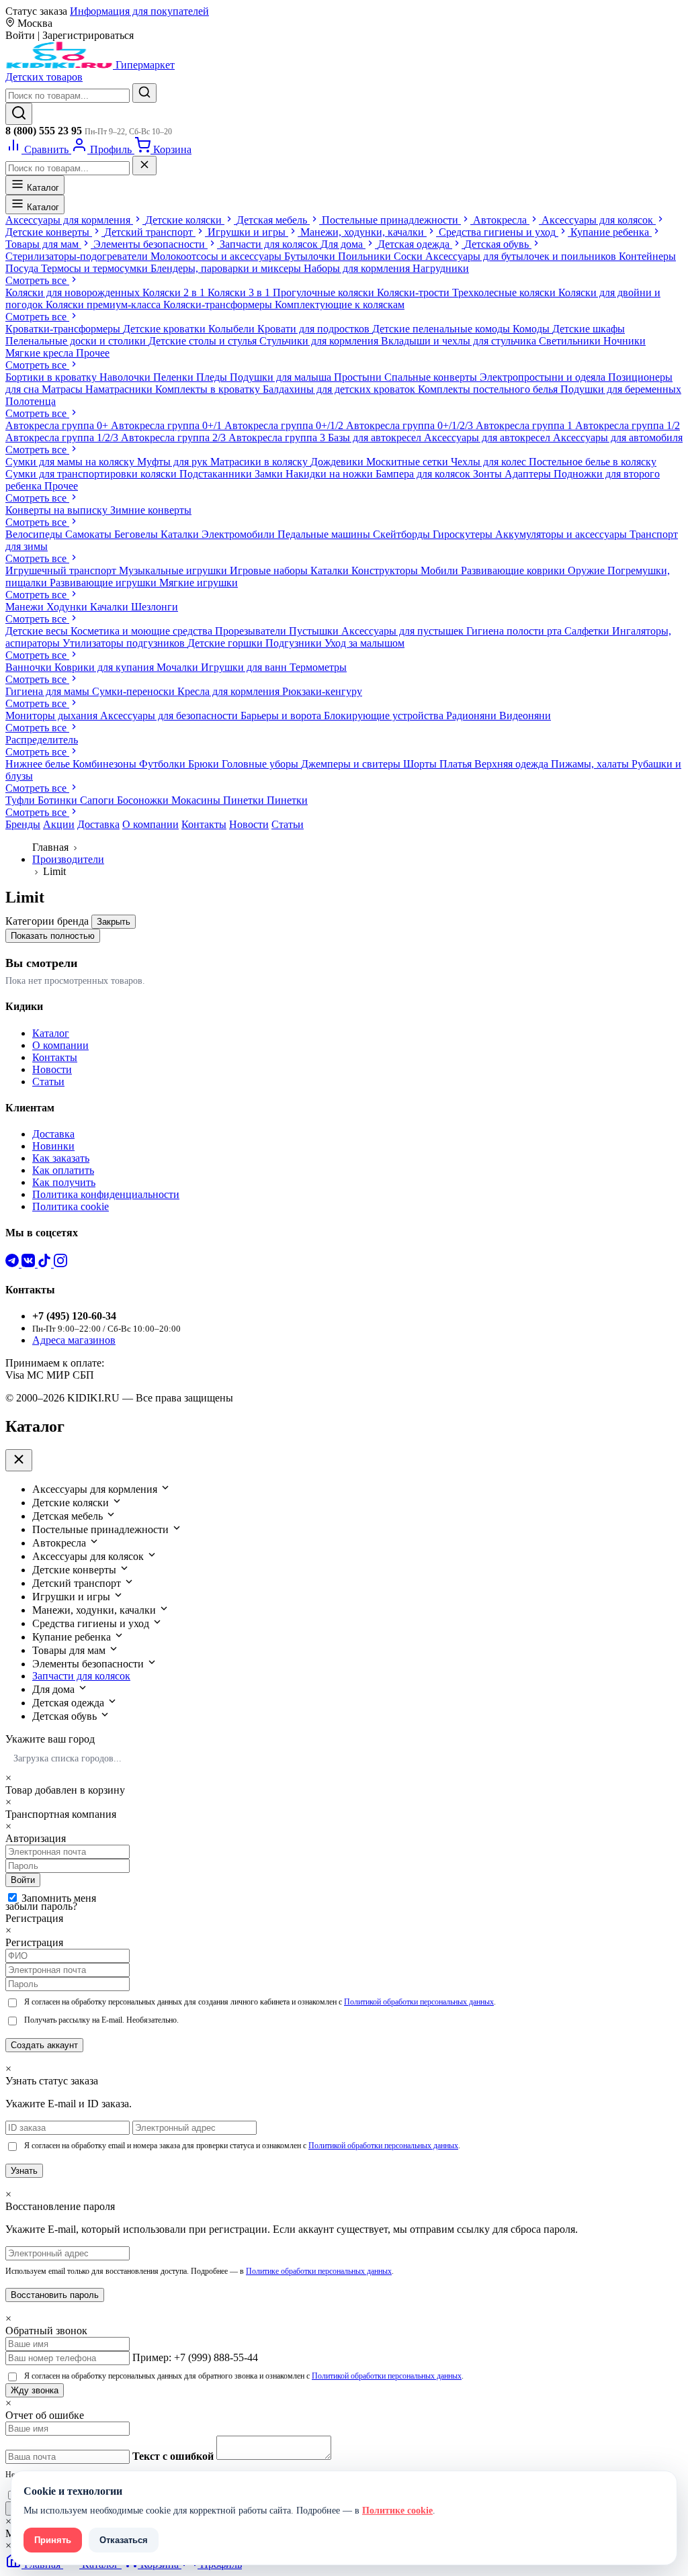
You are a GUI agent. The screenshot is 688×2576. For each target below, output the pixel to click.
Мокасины (197, 800)
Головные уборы (261, 764)
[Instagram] (60, 1263)
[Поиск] (19, 114)
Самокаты (90, 534)
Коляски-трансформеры (219, 305)
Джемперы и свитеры (352, 764)
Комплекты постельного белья (489, 389)
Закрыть (114, 922)
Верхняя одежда (513, 764)
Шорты (421, 764)
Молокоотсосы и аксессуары (217, 256)
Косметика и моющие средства (143, 631)
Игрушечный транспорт (62, 570)
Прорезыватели (252, 631)
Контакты (204, 824)
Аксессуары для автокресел (488, 438)
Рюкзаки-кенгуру (322, 691)
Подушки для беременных (621, 389)
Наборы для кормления (358, 268)
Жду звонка (35, 2390)
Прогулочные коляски (325, 292)
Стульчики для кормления (320, 341)
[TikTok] (46, 1263)
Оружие (588, 570)
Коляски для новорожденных (74, 292)
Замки (270, 474)
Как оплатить (63, 1170)
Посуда (23, 268)
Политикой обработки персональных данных (419, 2002)
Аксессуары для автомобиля (618, 438)
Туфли (21, 800)
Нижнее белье (39, 764)
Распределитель (42, 740)
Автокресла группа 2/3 (175, 438)
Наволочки (126, 377)
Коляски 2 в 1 (175, 292)
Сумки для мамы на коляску (71, 462)
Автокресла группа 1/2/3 (63, 438)
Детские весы (38, 631)
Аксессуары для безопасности (170, 716)
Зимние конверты (151, 510)
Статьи (288, 824)
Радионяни (473, 716)
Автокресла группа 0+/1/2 (285, 425)
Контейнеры (647, 256)
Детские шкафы (589, 329)
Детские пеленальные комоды (442, 329)
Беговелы (137, 534)
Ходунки (68, 607)
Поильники (366, 256)
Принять (53, 2540)
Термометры (318, 667)
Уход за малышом (364, 643)
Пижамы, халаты (591, 764)
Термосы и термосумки (96, 268)
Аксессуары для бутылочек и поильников (522, 256)
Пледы (213, 377)
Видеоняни (525, 716)
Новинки (53, 1146)
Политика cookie (71, 1206)
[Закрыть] (144, 166)
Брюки (205, 764)
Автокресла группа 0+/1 (168, 425)
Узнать (24, 2171)
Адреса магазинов (74, 1340)
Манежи (26, 607)
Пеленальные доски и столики (77, 341)
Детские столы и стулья (204, 341)
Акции (59, 824)
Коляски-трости (415, 292)
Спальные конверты (432, 377)
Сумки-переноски (135, 691)
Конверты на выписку (58, 510)
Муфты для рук (174, 462)
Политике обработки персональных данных (319, 2271)
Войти (23, 1880)
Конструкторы (386, 570)
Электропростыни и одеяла (544, 377)
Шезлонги (155, 607)
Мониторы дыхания (53, 716)
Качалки (111, 607)
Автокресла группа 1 (525, 425)
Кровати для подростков (315, 329)
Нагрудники (441, 268)
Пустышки (315, 631)
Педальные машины (325, 534)
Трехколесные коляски (505, 292)
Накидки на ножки (331, 474)
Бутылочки (311, 256)
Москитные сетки (408, 462)
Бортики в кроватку (52, 377)
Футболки (164, 764)
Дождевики (338, 462)
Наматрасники (120, 389)
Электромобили (240, 534)
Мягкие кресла (41, 353)
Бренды (23, 824)
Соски (410, 256)
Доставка (98, 824)
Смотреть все (37, 280)
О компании (150, 824)
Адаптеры (529, 474)
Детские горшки (226, 643)
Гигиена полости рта (515, 631)
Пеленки (175, 377)
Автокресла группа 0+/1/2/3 (411, 425)
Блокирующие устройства (385, 716)
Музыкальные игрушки (174, 570)
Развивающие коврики (514, 570)
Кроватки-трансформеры (64, 329)
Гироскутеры (464, 534)
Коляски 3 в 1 (240, 292)
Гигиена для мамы (49, 691)
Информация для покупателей (139, 11)
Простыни (359, 377)
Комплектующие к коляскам (340, 305)
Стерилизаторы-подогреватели (78, 256)
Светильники (571, 341)
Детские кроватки (166, 329)
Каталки (181, 534)
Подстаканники (217, 474)
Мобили (441, 570)
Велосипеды (35, 534)
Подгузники (295, 643)
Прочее (93, 353)
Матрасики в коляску (260, 462)
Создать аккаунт (44, 2045)
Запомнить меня (59, 1898)
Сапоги (98, 800)
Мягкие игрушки (199, 583)
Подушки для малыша (282, 377)
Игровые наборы (270, 570)
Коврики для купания (105, 667)
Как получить (64, 1182)
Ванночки (30, 667)
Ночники (625, 341)
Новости (249, 824)
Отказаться (124, 2540)
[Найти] (144, 93)
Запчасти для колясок (81, 1676)
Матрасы (63, 389)
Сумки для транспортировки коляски (92, 474)
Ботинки (59, 800)
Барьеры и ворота (282, 716)
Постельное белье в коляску (593, 462)
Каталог (42, 188)
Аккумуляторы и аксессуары (562, 534)
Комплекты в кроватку (209, 389)
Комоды (532, 329)
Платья (457, 764)
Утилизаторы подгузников (125, 643)
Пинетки (245, 800)
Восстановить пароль (55, 2295)
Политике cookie (397, 2511)
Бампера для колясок (424, 474)
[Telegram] (13, 1263)
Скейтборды (403, 534)
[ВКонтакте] (30, 1263)
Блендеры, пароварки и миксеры (227, 268)
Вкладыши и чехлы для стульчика (460, 341)
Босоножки (144, 800)
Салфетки (588, 631)
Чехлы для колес (490, 462)
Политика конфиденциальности (106, 1194)
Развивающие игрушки (104, 583)
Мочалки (179, 667)
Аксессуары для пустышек (404, 631)
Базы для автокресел (376, 438)
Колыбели (233, 329)
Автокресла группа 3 (278, 438)
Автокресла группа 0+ (58, 425)
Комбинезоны (106, 764)
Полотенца (31, 401)
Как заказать (61, 1158)
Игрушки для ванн (245, 667)
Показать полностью (53, 936)
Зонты (489, 474)
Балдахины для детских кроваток (340, 389)
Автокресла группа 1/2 (628, 425)
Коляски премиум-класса (104, 305)
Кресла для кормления (230, 691)
